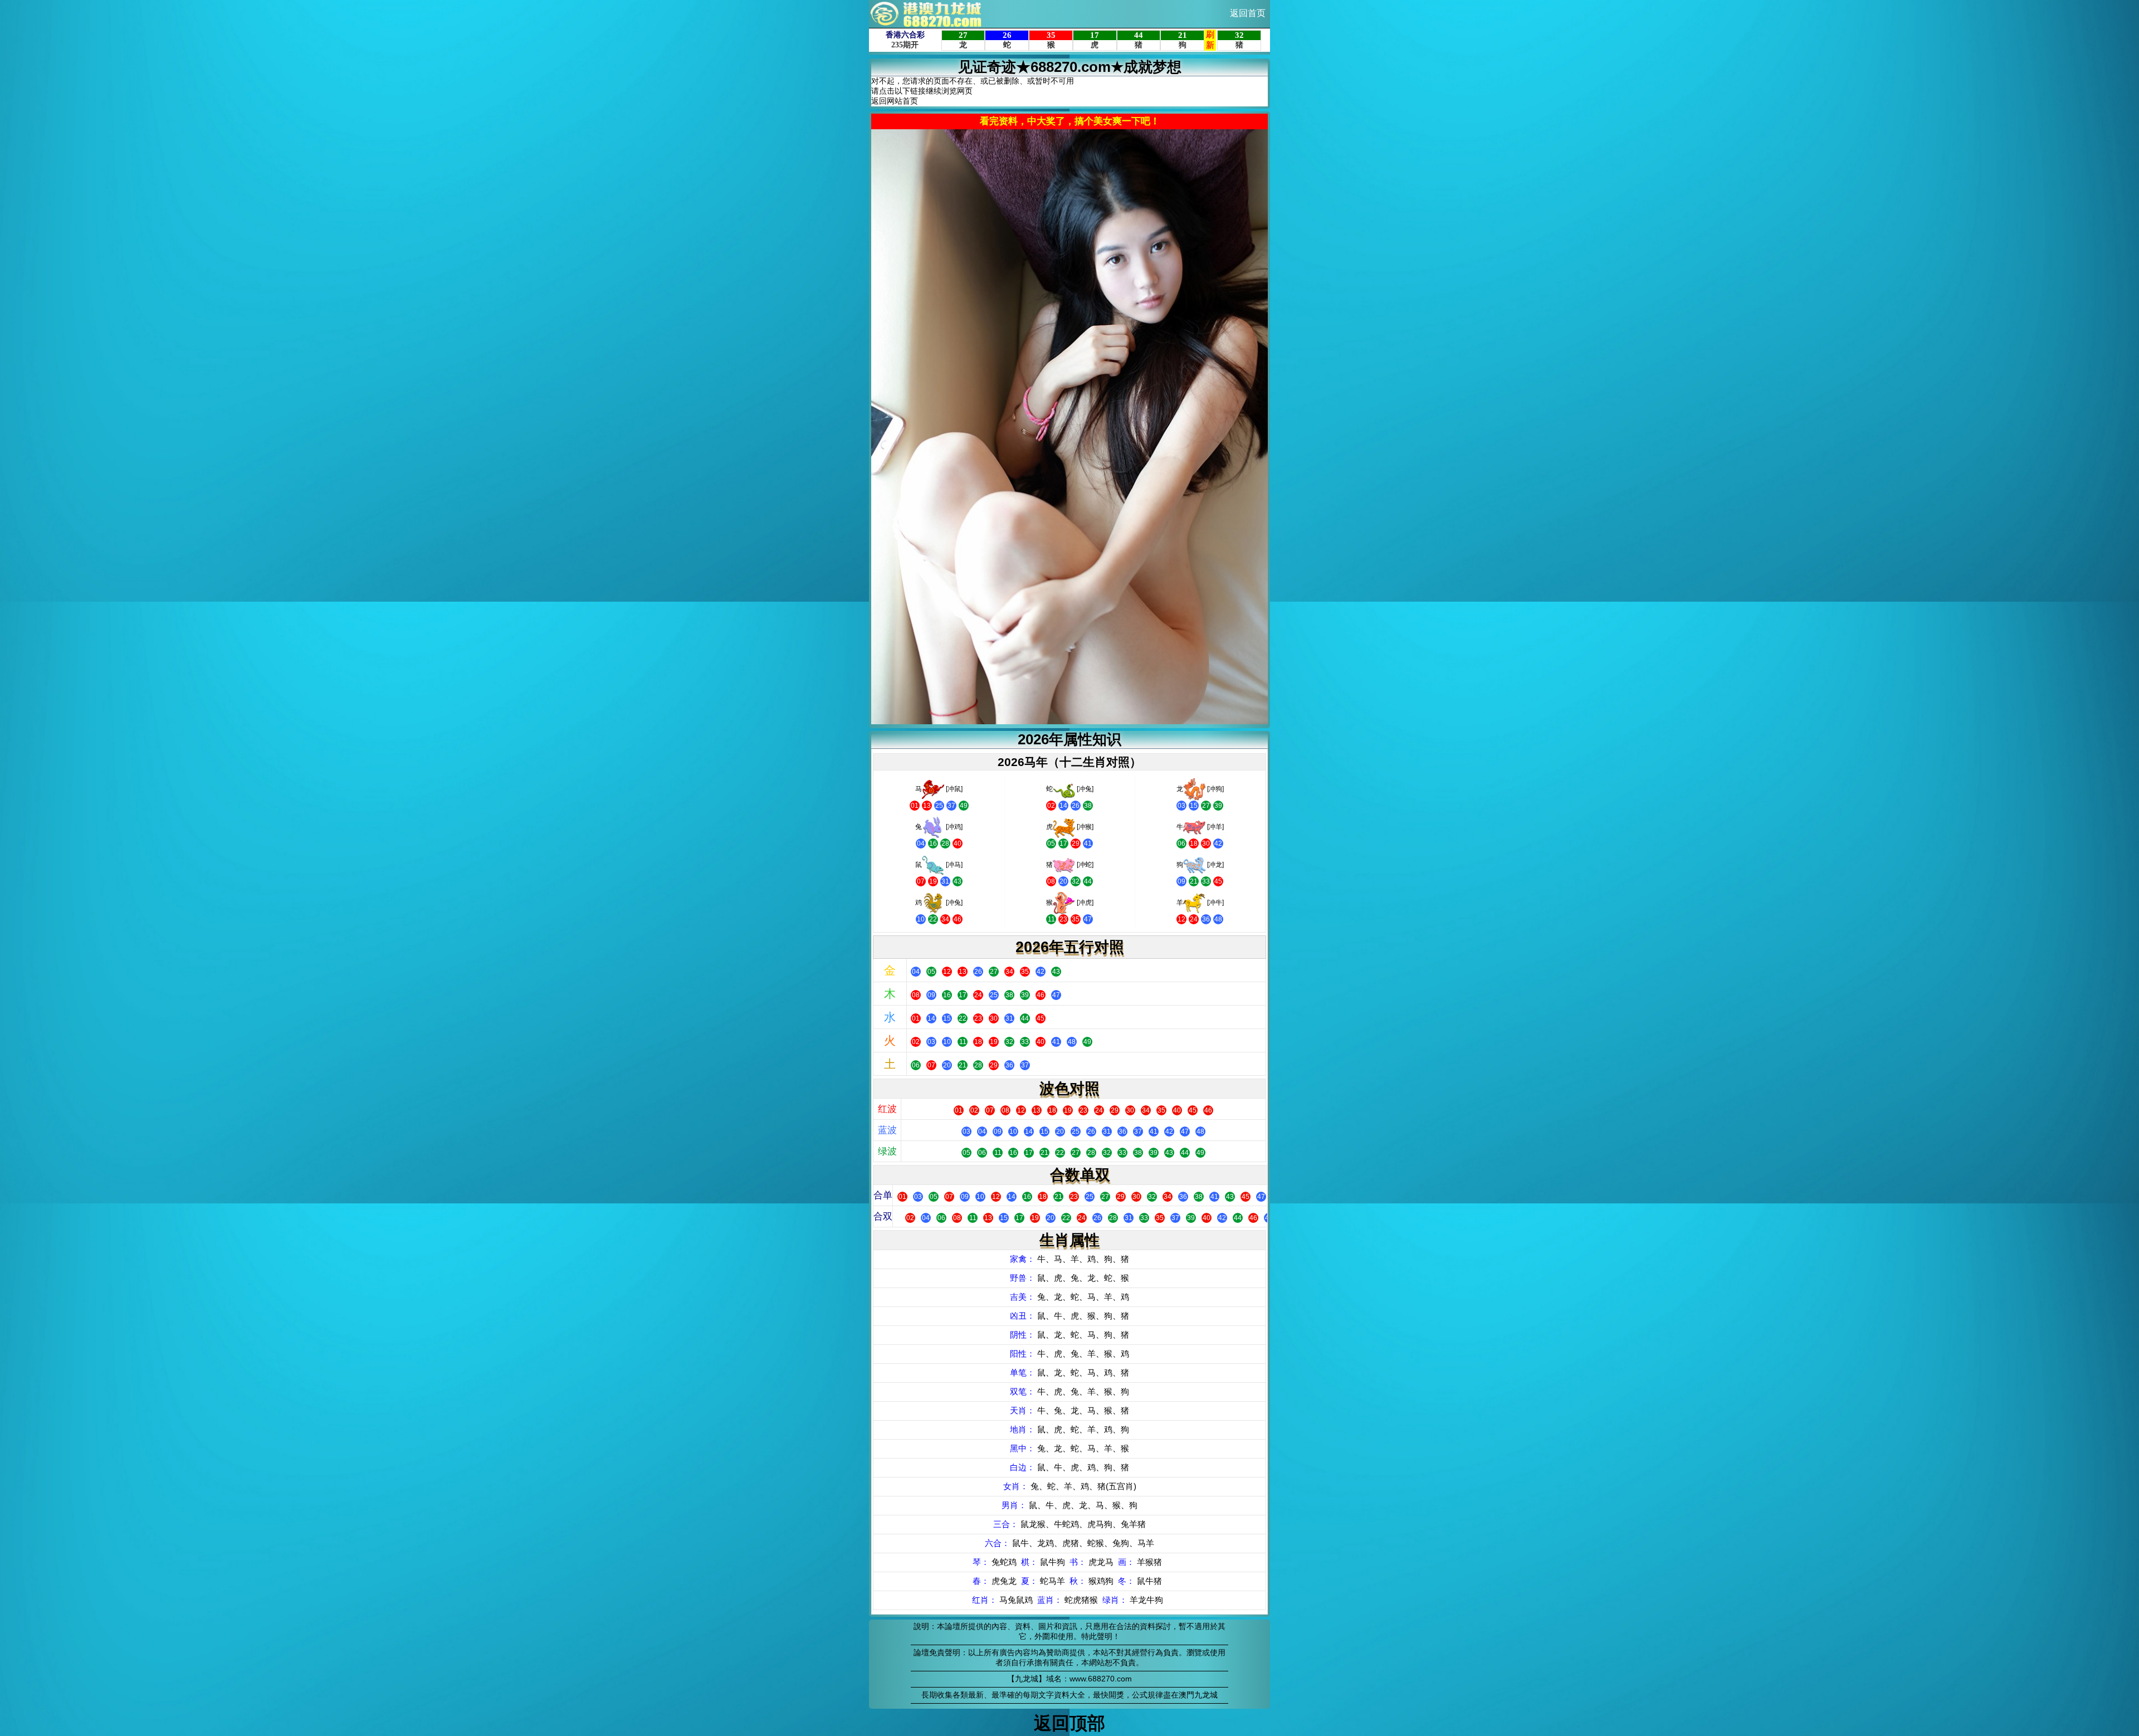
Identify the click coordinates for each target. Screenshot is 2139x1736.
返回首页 (1248, 13)
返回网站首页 (895, 101)
